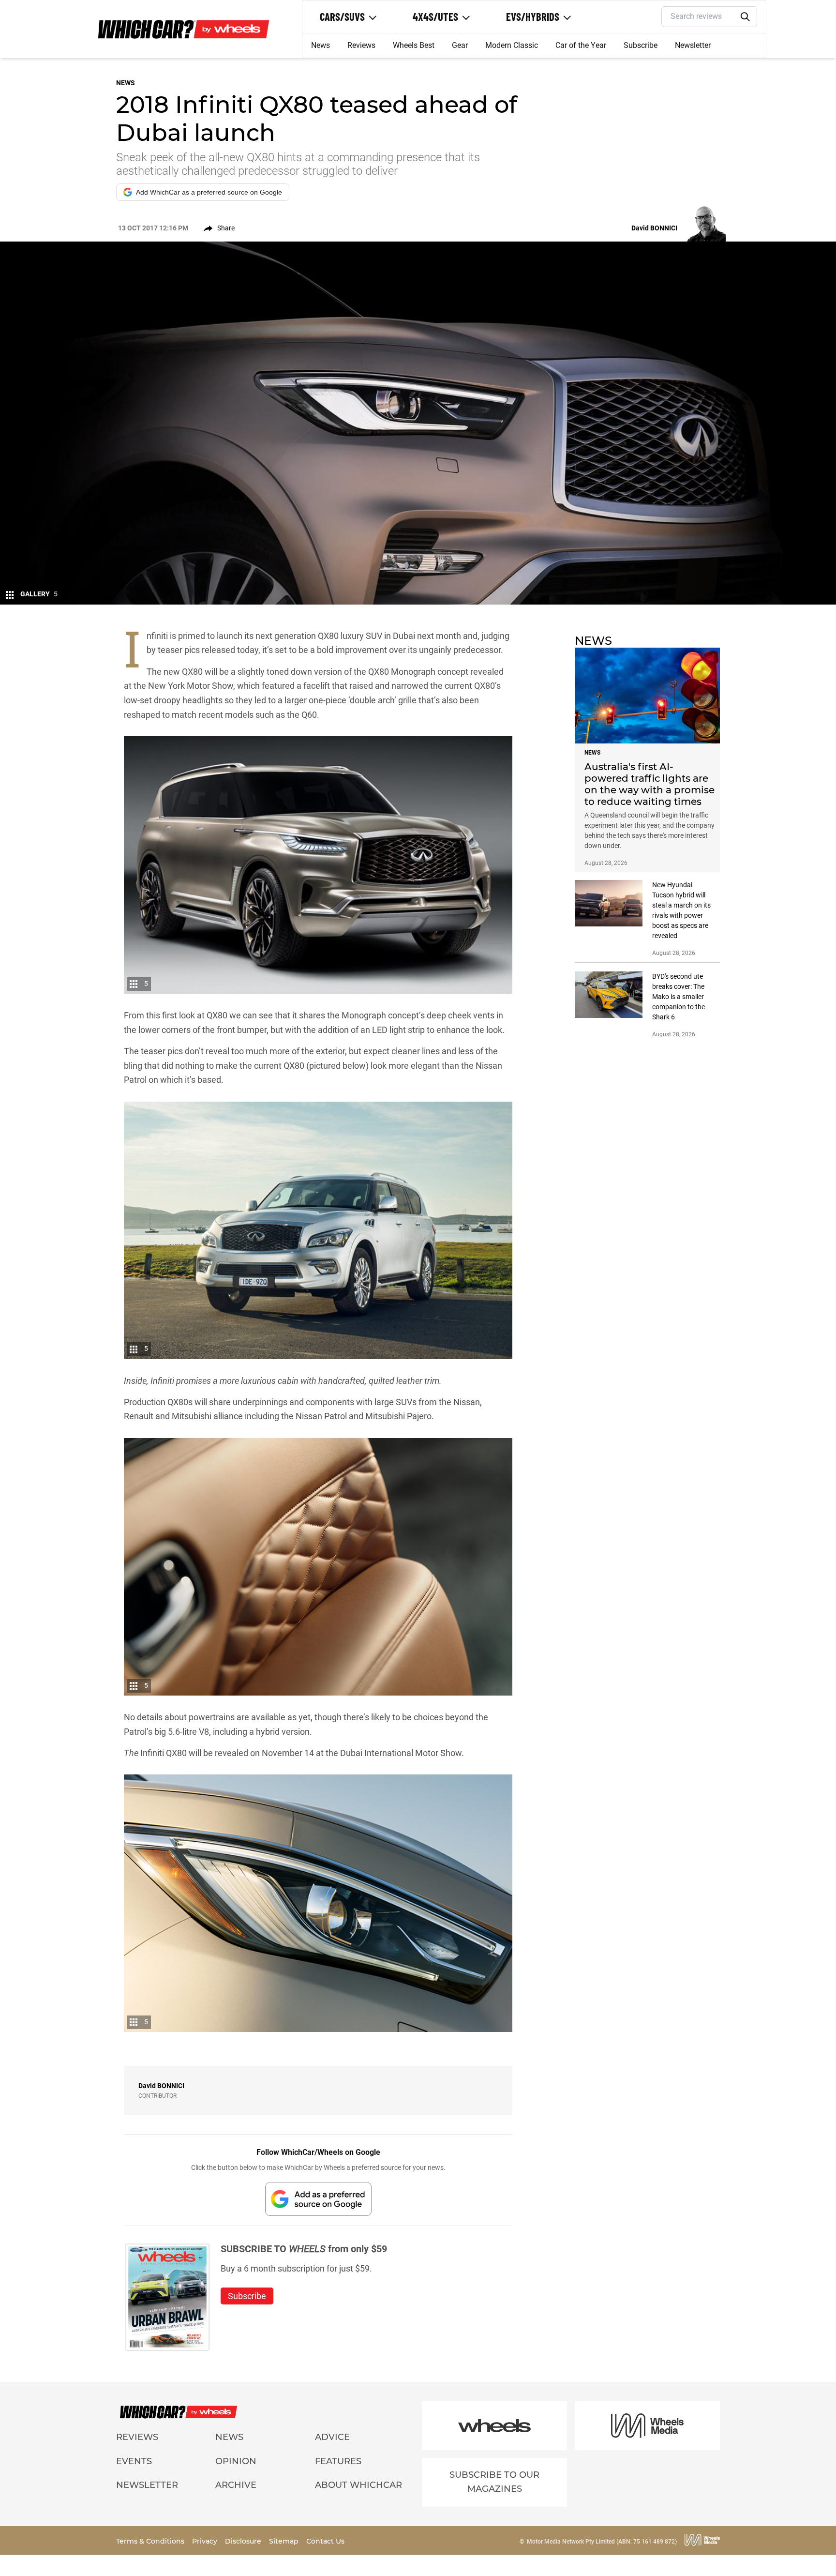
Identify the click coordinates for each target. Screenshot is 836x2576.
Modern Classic (512, 45)
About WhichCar (358, 2485)
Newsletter (693, 45)
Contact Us (325, 2541)
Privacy (206, 2541)
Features (338, 2461)
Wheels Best (414, 45)
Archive (236, 2485)
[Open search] (746, 17)
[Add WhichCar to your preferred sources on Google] (318, 2199)
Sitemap (285, 2541)
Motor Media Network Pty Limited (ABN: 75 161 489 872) (602, 2542)
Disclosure (244, 2541)
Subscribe (641, 45)
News (321, 45)
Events (134, 2461)
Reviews (361, 45)
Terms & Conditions (151, 2541)
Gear (460, 45)
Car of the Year (581, 45)
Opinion (236, 2461)
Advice (332, 2437)
